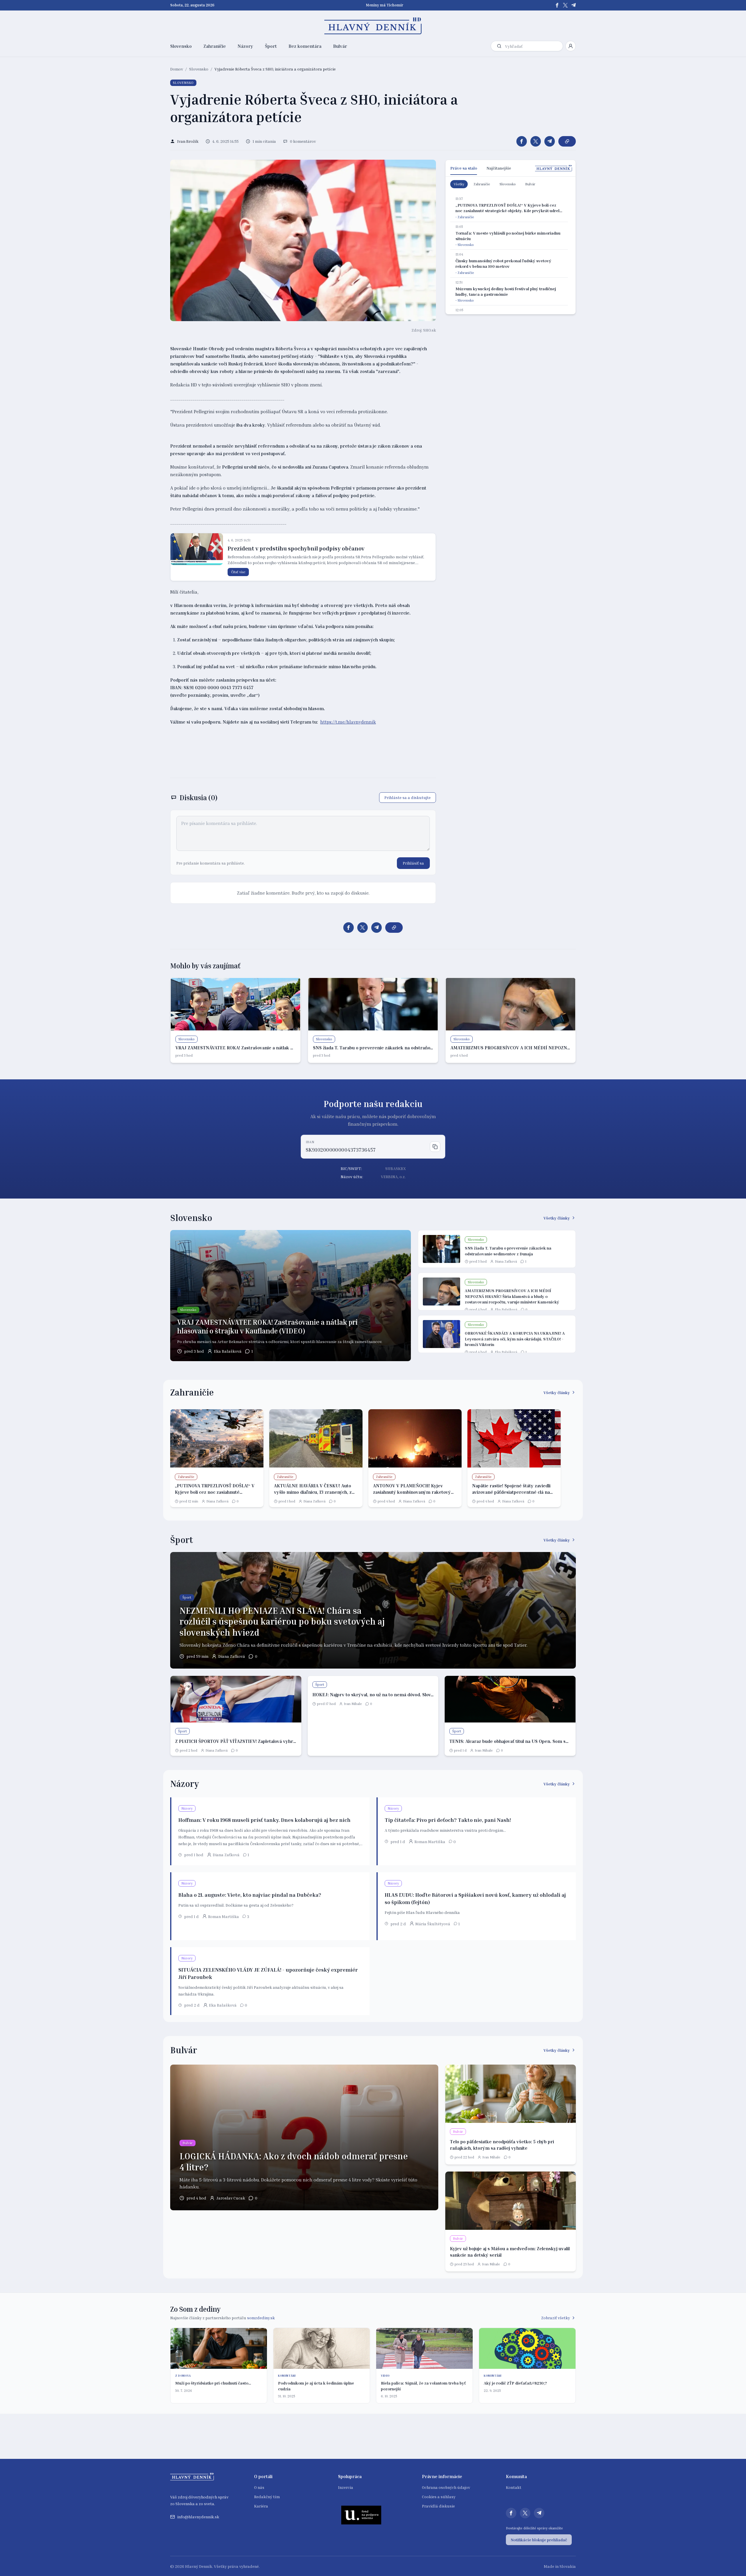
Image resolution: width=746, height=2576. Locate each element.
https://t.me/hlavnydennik (348, 722)
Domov (177, 69)
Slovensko (181, 46)
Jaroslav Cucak (231, 2198)
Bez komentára (305, 46)
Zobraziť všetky (556, 2318)
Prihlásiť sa (413, 863)
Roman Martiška (430, 1842)
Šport (271, 46)
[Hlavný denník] (373, 26)
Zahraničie (215, 46)
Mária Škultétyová (433, 1924)
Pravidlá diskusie (438, 2506)
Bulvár (340, 46)
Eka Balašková (228, 1351)
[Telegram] (573, 5)
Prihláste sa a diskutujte (408, 797)
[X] (565, 5)
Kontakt (514, 2487)
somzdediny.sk (261, 2318)
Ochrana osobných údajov (446, 2487)
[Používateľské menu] (571, 46)
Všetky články (557, 1218)
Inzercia (346, 2487)
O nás (259, 2487)
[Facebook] (557, 5)
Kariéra (261, 2506)
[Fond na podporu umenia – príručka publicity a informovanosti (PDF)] (361, 2515)
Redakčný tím (267, 2497)
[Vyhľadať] (499, 46)
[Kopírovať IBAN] (435, 1147)
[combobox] (533, 46)
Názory (245, 46)
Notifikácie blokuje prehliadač (539, 2540)
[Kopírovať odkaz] (567, 141)
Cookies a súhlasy (439, 2497)
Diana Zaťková (506, 1261)
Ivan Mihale (353, 1704)
